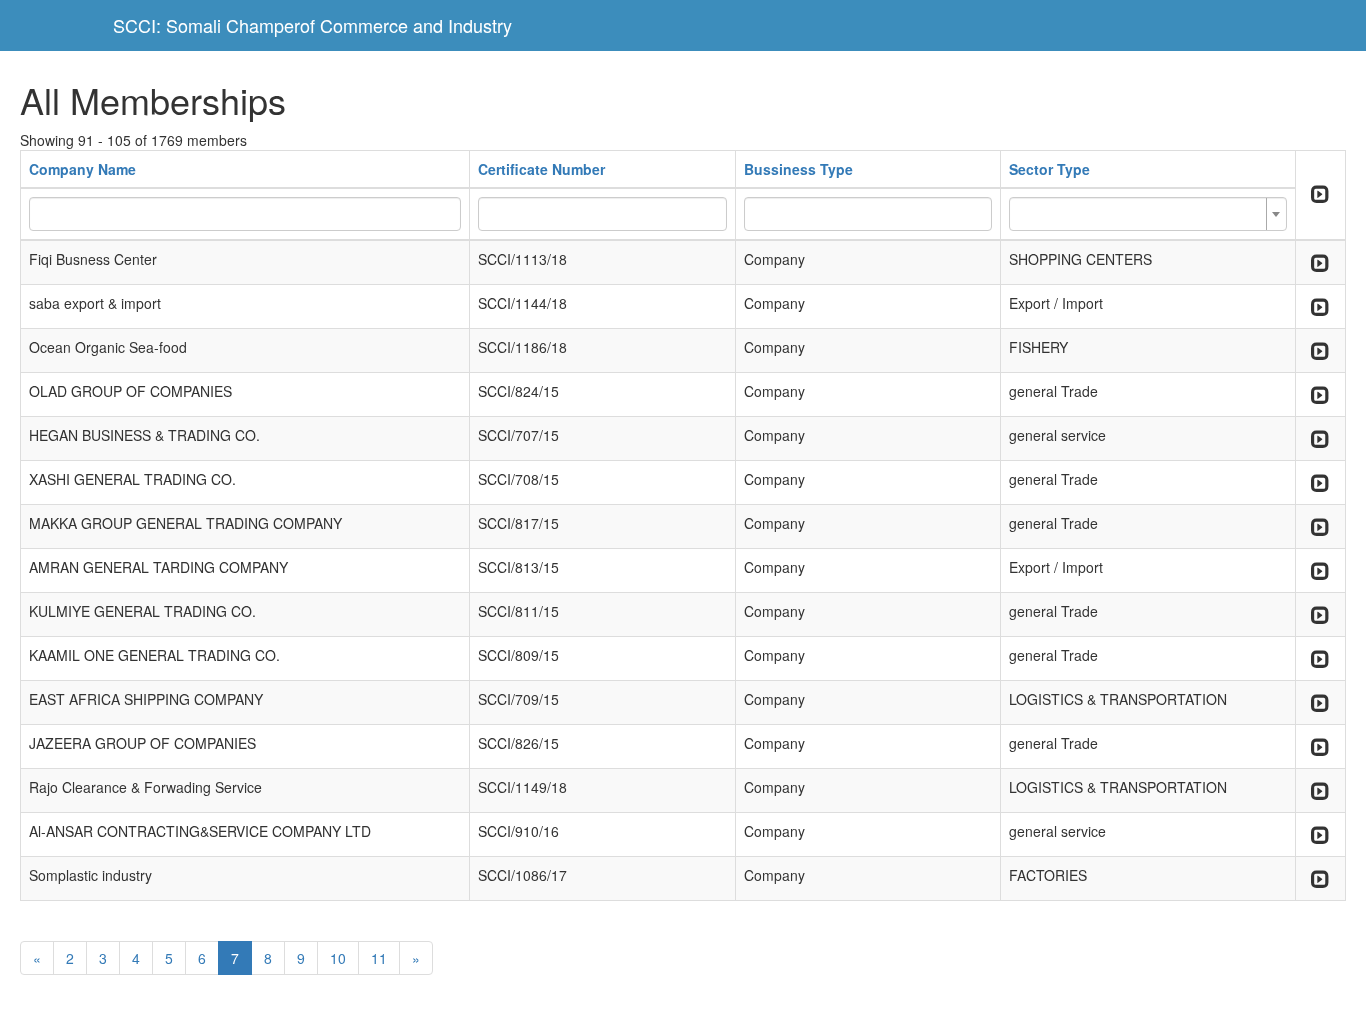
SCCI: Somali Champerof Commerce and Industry (312, 25)
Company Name (82, 169)
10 (338, 958)
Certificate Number (541, 169)
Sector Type (1049, 169)
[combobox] (1148, 214)
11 (379, 958)
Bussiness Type (798, 169)
